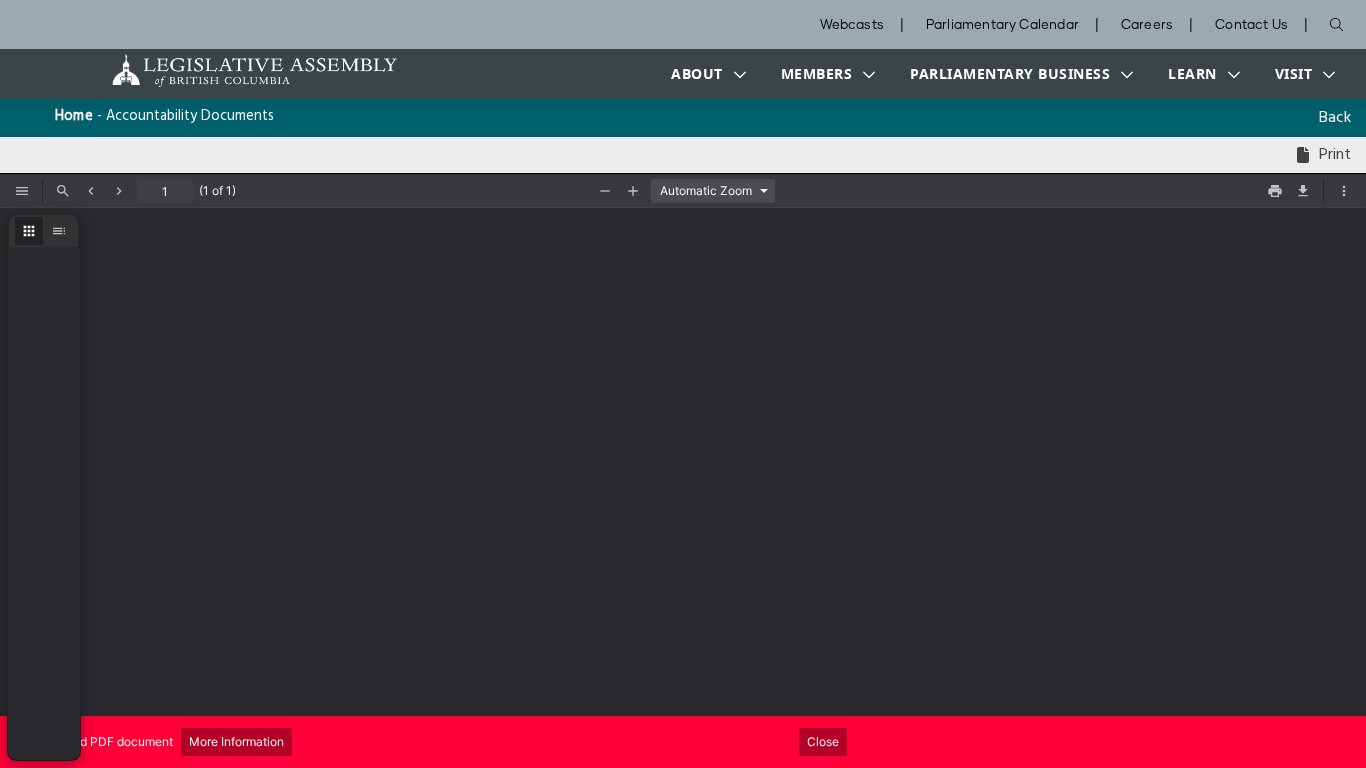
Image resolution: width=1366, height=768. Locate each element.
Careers (1147, 25)
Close (823, 741)
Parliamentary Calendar (1002, 25)
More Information (236, 741)
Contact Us (1251, 25)
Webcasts (852, 25)
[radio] (29, 231)
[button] (704, 74)
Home (74, 116)
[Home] (192, 70)
